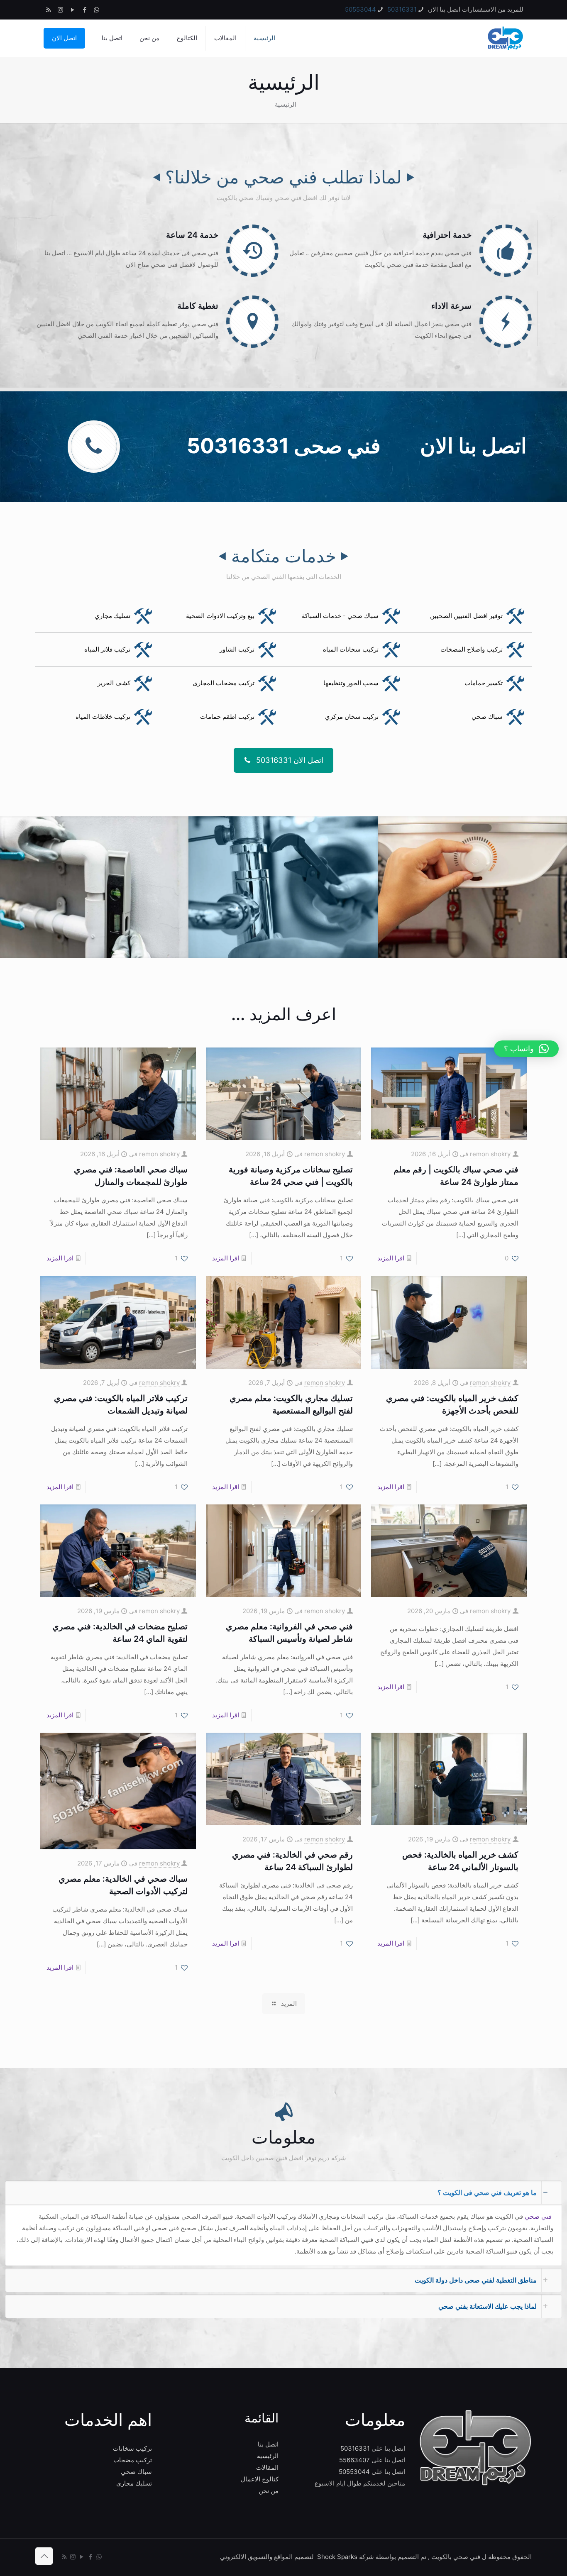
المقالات (267, 2467)
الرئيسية (268, 2456)
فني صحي (539, 2216)
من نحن (269, 2491)
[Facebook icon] (84, 10)
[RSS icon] (48, 10)
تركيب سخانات (132, 2448)
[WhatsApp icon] (97, 10)
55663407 (354, 2460)
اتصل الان (64, 38)
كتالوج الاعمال (260, 2479)
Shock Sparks (337, 2557)
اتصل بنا (268, 2444)
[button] (283, 2223)
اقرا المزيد (391, 1258)
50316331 (402, 9)
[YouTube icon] (72, 10)
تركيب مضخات (133, 2460)
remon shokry (490, 1154)
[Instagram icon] (60, 10)
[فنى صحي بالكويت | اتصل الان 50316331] (505, 38)
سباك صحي (136, 2472)
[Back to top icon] (44, 2556)
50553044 (360, 9)
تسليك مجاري (134, 2483)
